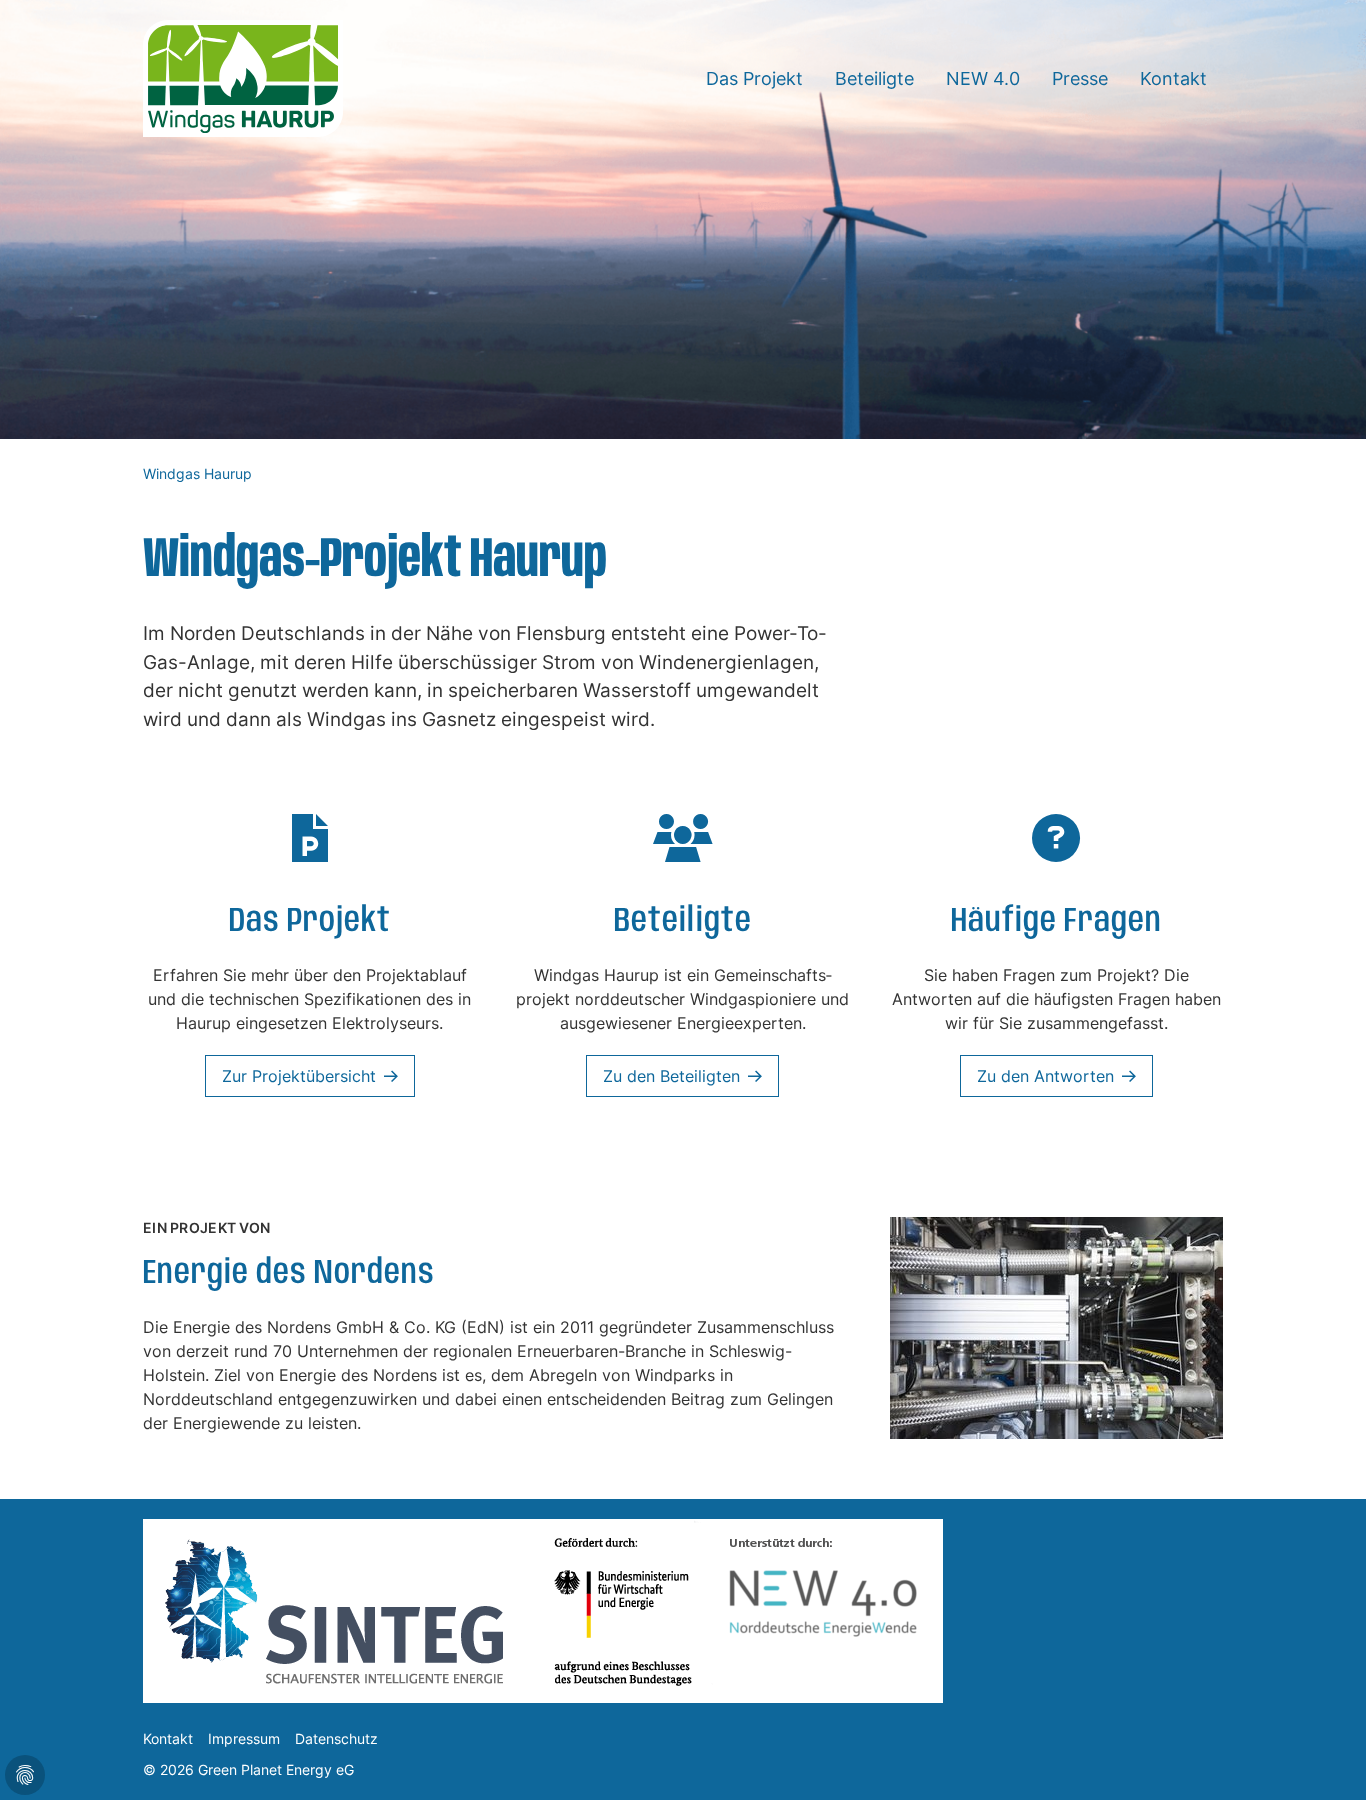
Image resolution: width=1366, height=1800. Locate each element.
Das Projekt (754, 78)
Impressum (244, 1738)
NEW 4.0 (983, 78)
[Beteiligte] (683, 848)
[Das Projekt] (310, 848)
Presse (1080, 78)
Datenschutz (336, 1738)
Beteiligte (874, 78)
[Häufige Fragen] (1056, 848)
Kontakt (1173, 78)
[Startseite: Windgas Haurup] (243, 77)
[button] (1326, 1760)
